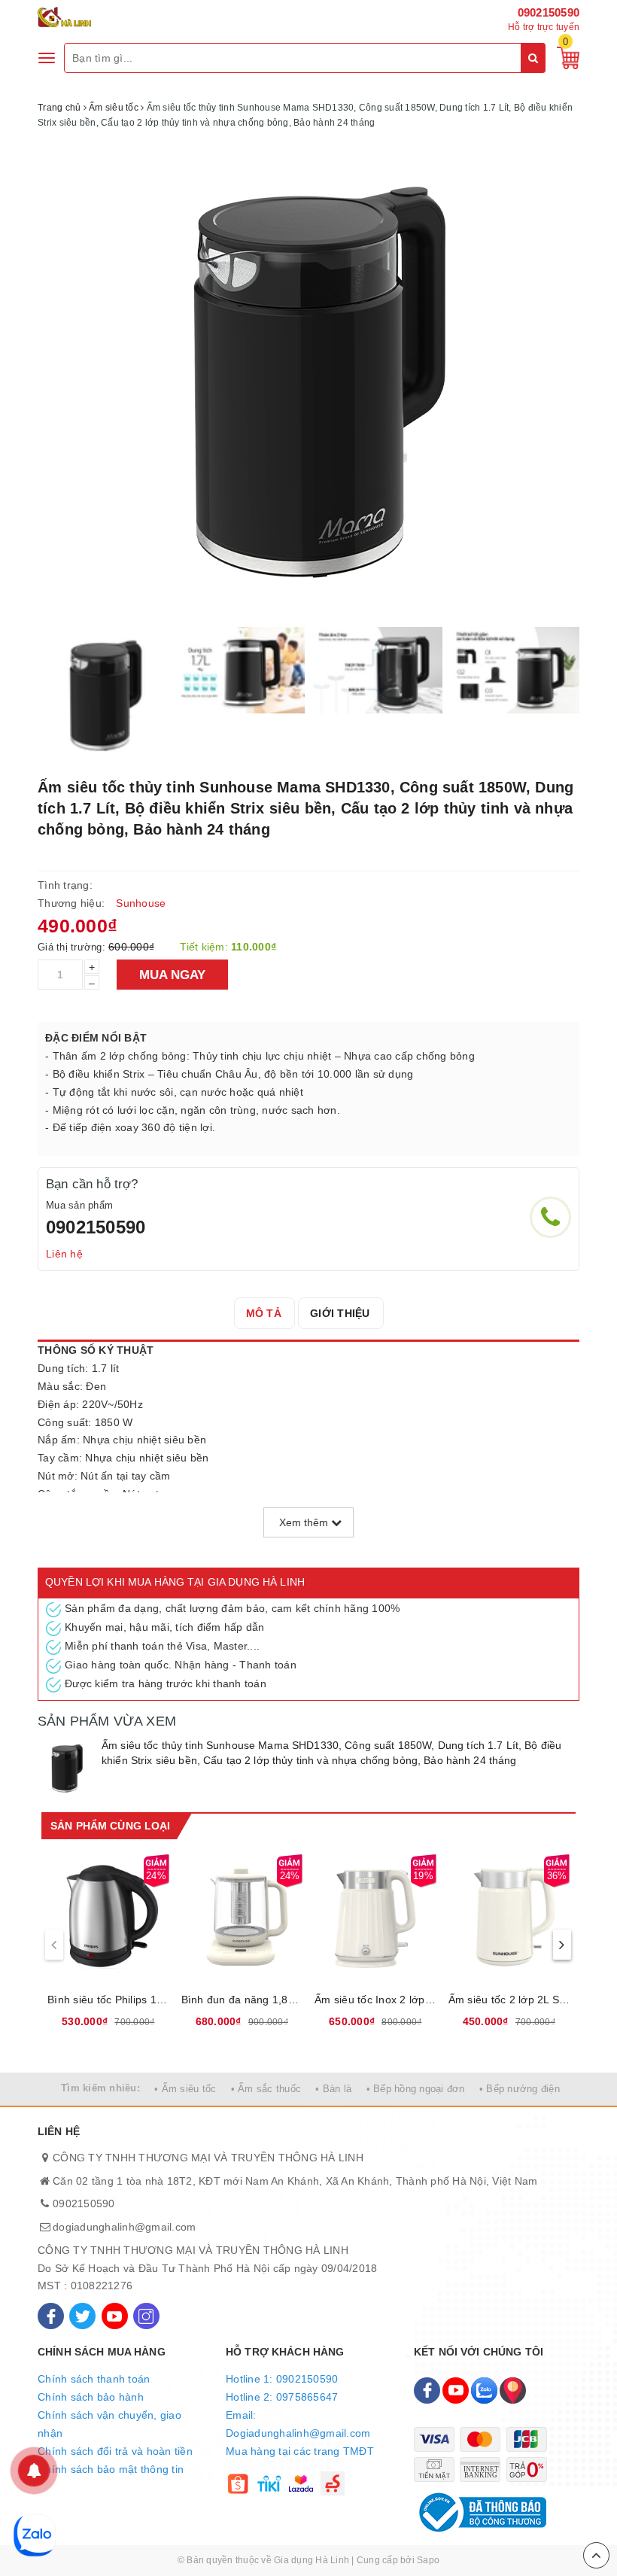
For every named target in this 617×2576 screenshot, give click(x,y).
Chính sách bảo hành (91, 2397)
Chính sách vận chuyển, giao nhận (109, 2424)
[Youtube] (115, 2316)
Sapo (428, 2560)
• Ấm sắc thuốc (266, 2089)
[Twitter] (82, 2316)
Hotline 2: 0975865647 (282, 2397)
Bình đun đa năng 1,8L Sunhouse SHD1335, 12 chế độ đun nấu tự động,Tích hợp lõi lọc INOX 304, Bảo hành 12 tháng (242, 2000)
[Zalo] (484, 2390)
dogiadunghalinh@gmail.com (124, 2227)
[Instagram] (146, 2316)
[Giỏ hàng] (564, 57)
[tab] (264, 1313)
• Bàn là (333, 2089)
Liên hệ (64, 1254)
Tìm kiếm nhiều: (100, 2088)
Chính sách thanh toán (94, 2379)
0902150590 (549, 12)
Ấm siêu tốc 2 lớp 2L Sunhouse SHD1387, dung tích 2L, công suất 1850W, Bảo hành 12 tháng (509, 2000)
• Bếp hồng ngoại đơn (416, 2089)
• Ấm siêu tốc (185, 2089)
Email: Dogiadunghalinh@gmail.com (298, 2424)
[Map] (513, 2390)
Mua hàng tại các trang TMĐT (300, 2451)
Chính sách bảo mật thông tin (111, 2469)
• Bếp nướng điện (520, 2089)
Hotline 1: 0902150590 (282, 2379)
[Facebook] (51, 2316)
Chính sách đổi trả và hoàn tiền (115, 2451)
